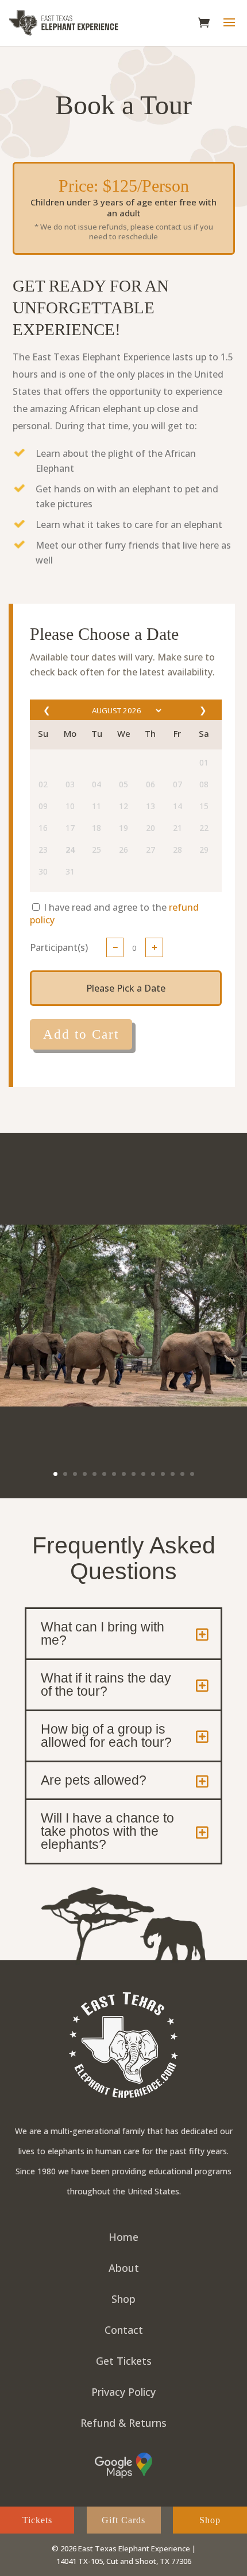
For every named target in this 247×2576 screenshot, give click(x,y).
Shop (123, 2299)
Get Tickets (124, 2361)
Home (123, 2237)
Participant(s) (59, 947)
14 (182, 1474)
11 (153, 1474)
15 (192, 1474)
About (124, 2268)
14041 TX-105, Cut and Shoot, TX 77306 (124, 2561)
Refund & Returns (123, 2423)
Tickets (37, 2520)
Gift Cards (123, 2520)
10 (143, 1474)
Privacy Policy (123, 2392)
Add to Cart (81, 1034)
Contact (124, 2330)
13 (173, 1474)
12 (163, 1474)
